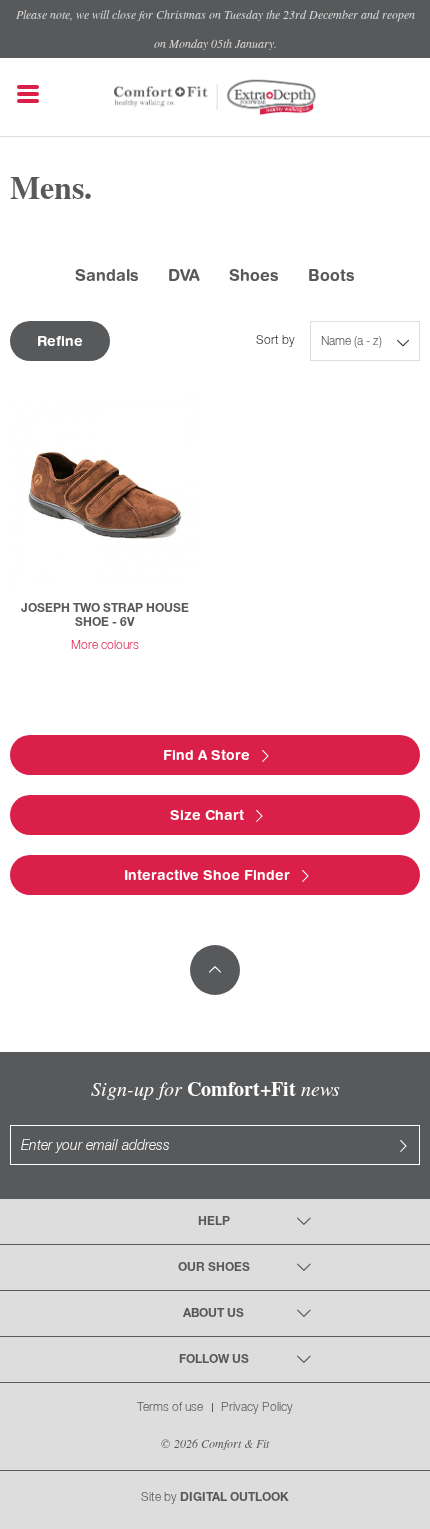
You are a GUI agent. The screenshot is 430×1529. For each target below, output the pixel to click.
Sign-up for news (215, 1088)
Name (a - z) (351, 341)
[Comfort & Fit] (161, 87)
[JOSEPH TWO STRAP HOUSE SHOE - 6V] (105, 491)
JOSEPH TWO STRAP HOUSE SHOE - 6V (105, 615)
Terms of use (170, 1407)
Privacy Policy (257, 1407)
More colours (105, 645)
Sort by (275, 340)
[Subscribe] (403, 1145)
